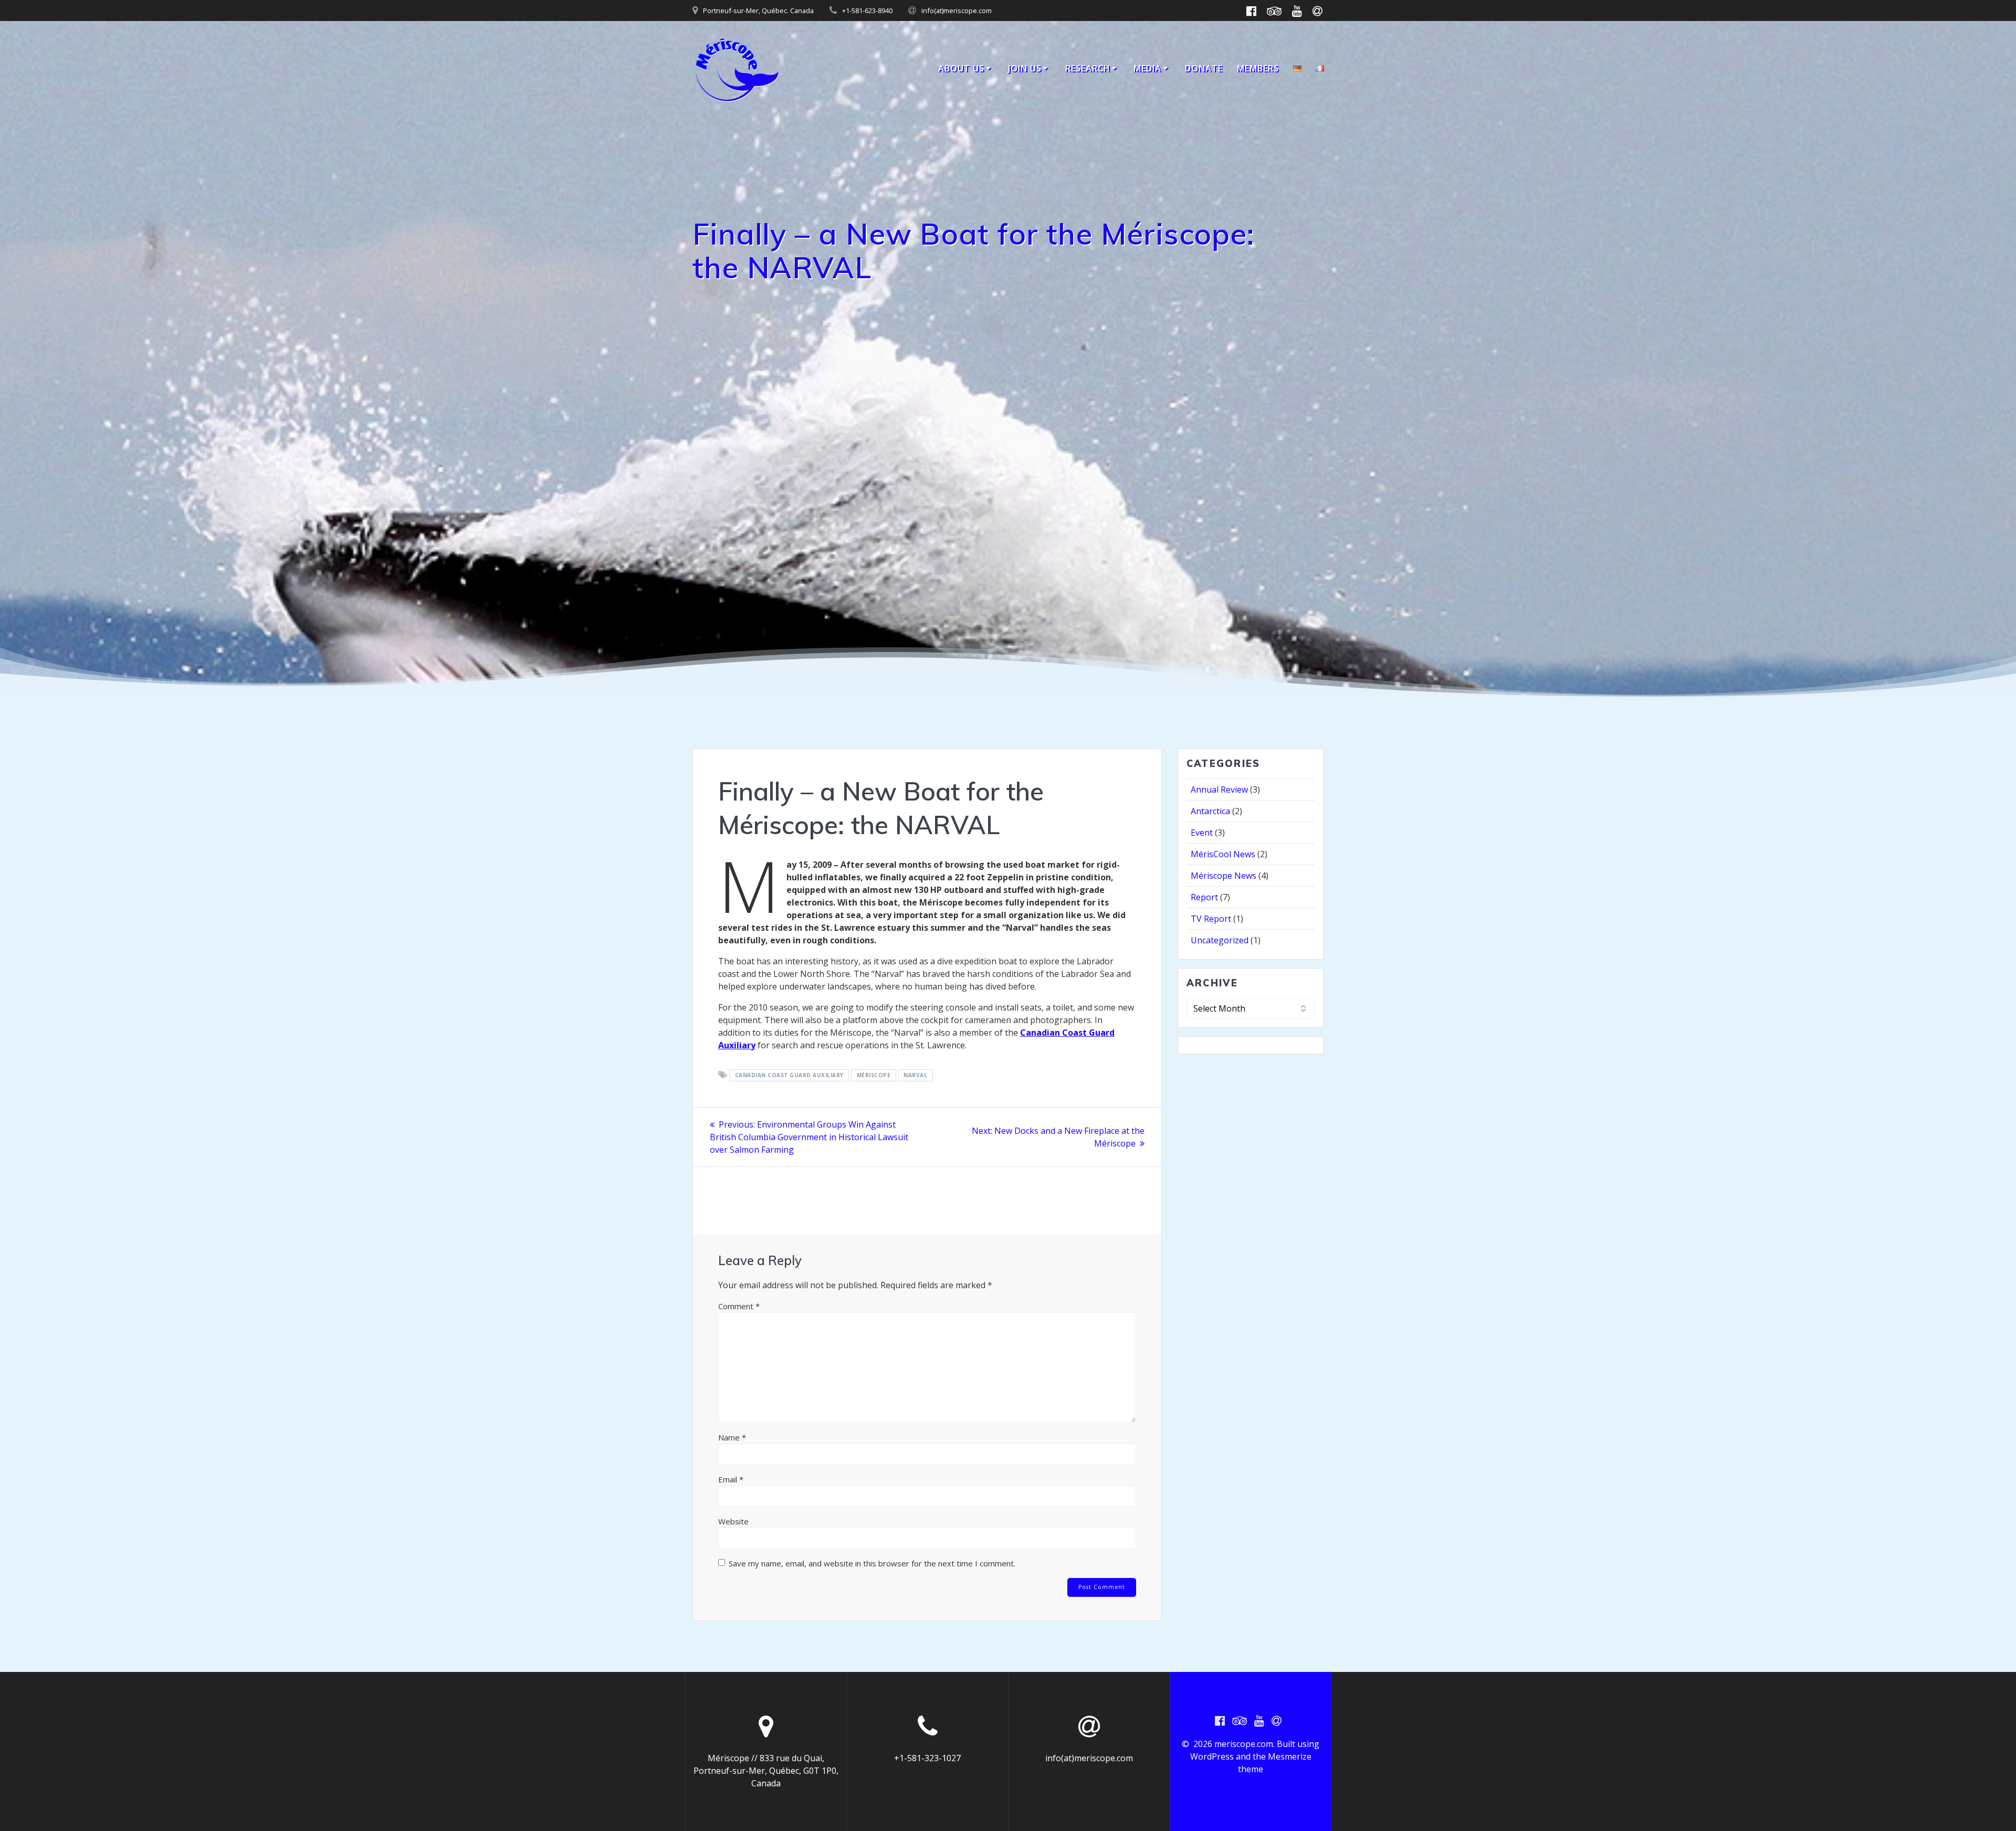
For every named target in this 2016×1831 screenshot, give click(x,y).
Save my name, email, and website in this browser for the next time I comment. (872, 1563)
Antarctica (1210, 811)
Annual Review (1219, 790)
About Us (961, 68)
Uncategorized (1220, 940)
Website (733, 1521)
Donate (1204, 68)
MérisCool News (1223, 854)
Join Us (1025, 68)
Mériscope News (1224, 876)
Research (1088, 68)
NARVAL (915, 1076)
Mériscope (874, 1076)
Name (732, 1437)
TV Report (1211, 919)
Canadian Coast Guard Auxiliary (789, 1076)
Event (1202, 833)
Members (1258, 68)
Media (1147, 68)
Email (731, 1479)
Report (1204, 897)
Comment (739, 1306)
